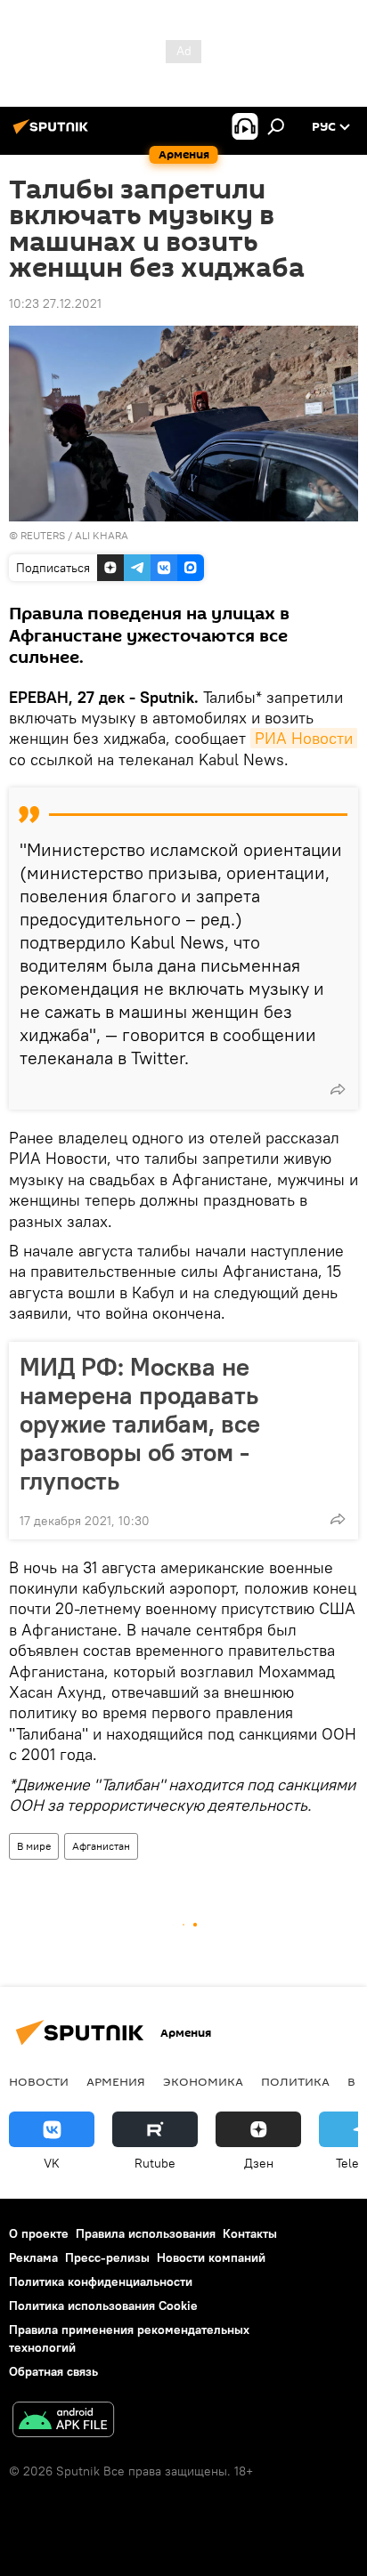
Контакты (250, 2233)
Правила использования (146, 2233)
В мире (34, 1846)
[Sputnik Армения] (53, 133)
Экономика (203, 2081)
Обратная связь (53, 2371)
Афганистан (101, 1846)
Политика (295, 2081)
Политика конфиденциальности (101, 2281)
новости (39, 2081)
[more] (338, 1089)
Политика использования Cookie (103, 2305)
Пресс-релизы (107, 2257)
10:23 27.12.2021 (55, 303)
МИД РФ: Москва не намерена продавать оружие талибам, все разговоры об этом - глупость (140, 1424)
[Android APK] (63, 2422)
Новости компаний (211, 2257)
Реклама (33, 2257)
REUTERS (43, 535)
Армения (116, 2081)
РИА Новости (304, 738)
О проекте (39, 2233)
